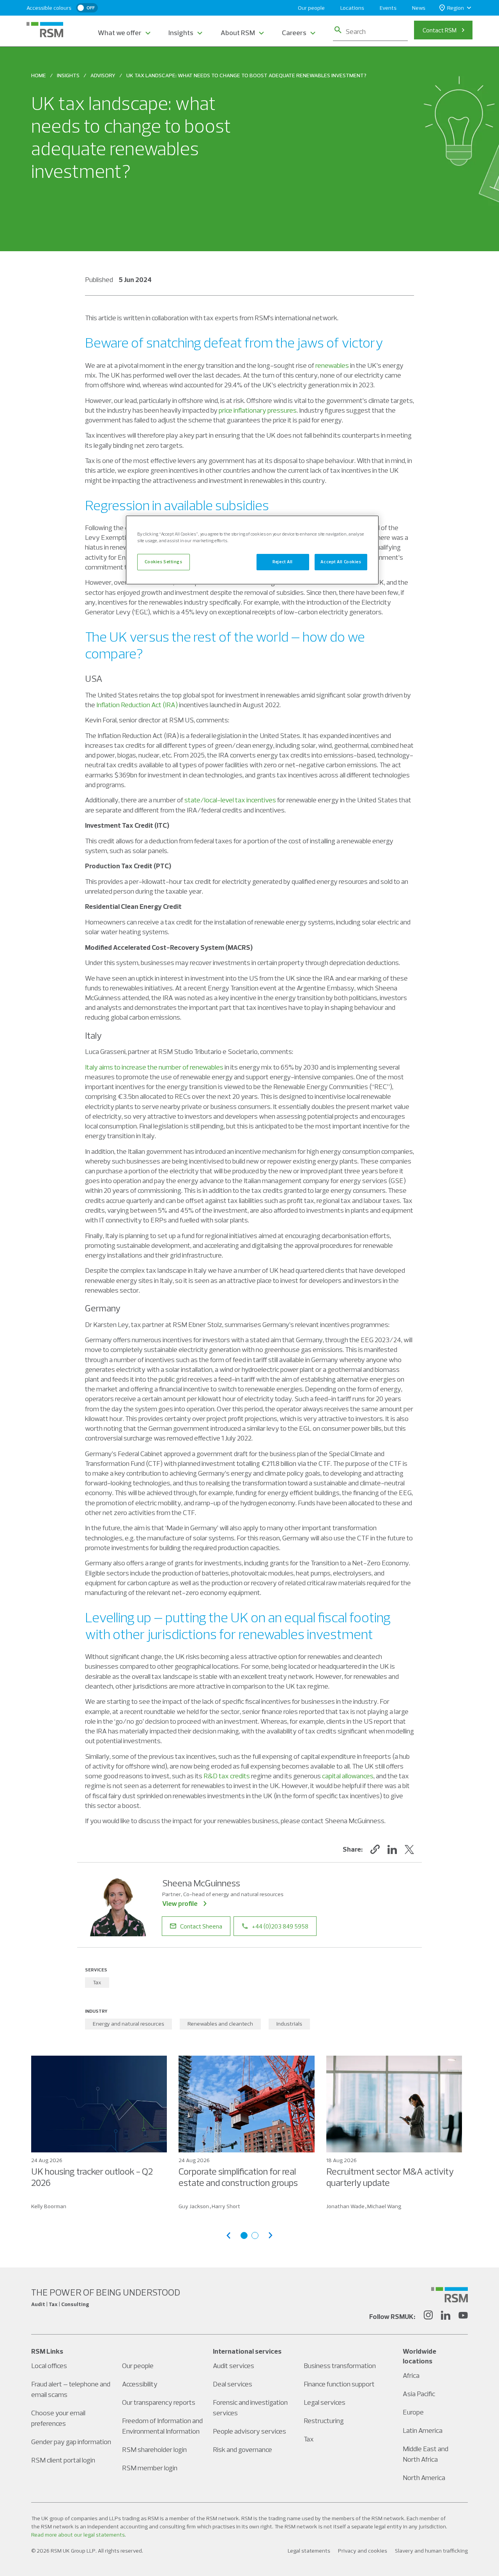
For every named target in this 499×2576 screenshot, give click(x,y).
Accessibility (140, 2384)
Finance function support (339, 2384)
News (419, 8)
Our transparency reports (159, 2402)
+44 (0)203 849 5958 (280, 1926)
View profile (180, 1903)
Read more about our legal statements (78, 2535)
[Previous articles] (228, 2235)
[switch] (87, 8)
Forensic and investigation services (250, 2407)
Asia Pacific (419, 2394)
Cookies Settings (163, 562)
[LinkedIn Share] (392, 1849)
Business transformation (340, 2366)
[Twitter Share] (409, 1849)
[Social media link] (449, 2295)
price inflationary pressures (258, 410)
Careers (294, 33)
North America (424, 2478)
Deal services (233, 2384)
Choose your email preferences (58, 2418)
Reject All (283, 562)
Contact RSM (440, 30)
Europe (413, 2412)
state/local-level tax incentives (230, 800)
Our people (311, 8)
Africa (411, 2375)
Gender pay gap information (71, 2442)
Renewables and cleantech (220, 2024)
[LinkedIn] (446, 2316)
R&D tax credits (227, 1776)
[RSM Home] (45, 30)
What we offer (120, 33)
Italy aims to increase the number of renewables (154, 1067)
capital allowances (348, 1776)
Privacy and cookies (363, 2551)
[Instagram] (428, 2316)
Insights (181, 33)
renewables (332, 365)
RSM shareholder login (154, 2449)
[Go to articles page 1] (244, 2235)
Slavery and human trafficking (431, 2551)
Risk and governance (242, 2449)
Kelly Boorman (49, 2206)
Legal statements (309, 2551)
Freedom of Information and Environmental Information (162, 2426)
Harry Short (226, 2206)
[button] (375, 1849)
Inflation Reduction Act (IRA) (137, 705)
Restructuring (324, 2421)
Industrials (289, 2024)
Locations (352, 8)
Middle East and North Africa (426, 2454)
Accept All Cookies (341, 562)
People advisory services (249, 2431)
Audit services (234, 2366)
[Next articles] (271, 2235)
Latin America (423, 2430)
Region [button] (456, 8)
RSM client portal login (63, 2460)
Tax (97, 1982)
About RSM (238, 33)
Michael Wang (384, 2206)
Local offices (49, 2366)
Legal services (325, 2402)
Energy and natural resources (128, 2024)
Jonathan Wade (345, 2206)
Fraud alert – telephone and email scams (71, 2389)
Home (39, 75)
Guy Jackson (194, 2206)
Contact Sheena (201, 1926)
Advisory (103, 75)
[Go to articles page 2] (255, 2235)
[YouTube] (463, 2316)
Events (388, 8)
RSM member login (150, 2468)
